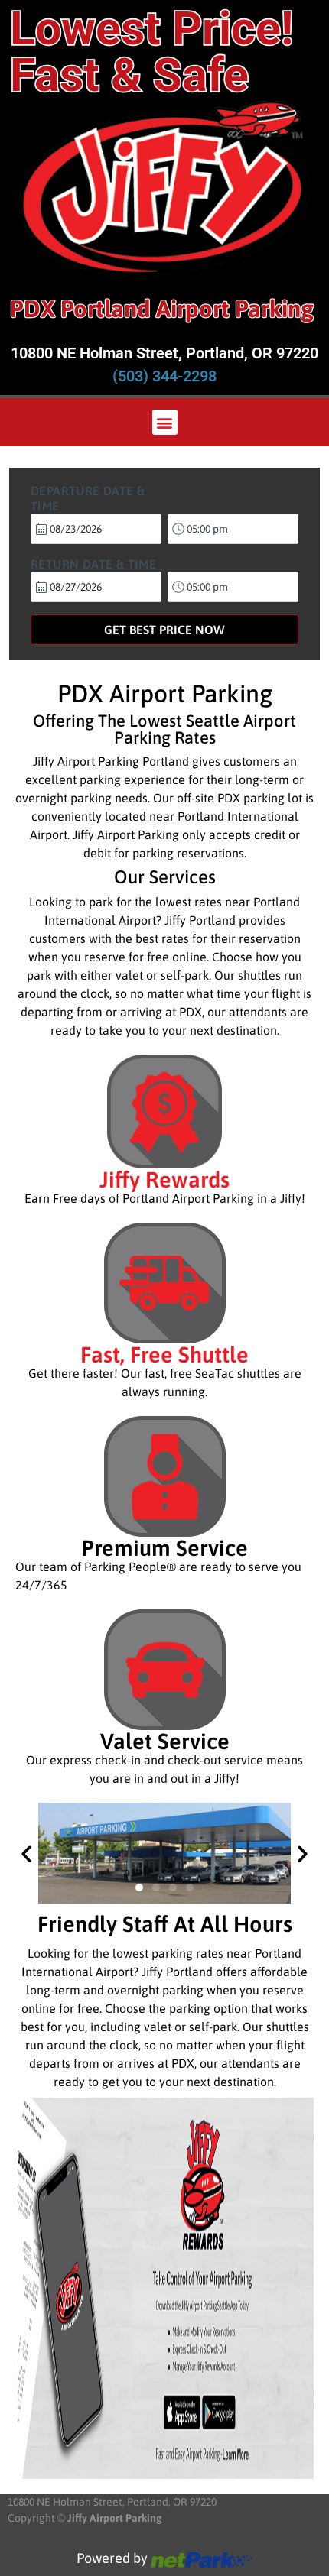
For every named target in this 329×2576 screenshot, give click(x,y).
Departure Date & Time (88, 498)
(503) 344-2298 (164, 376)
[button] (165, 422)
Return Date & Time (93, 564)
